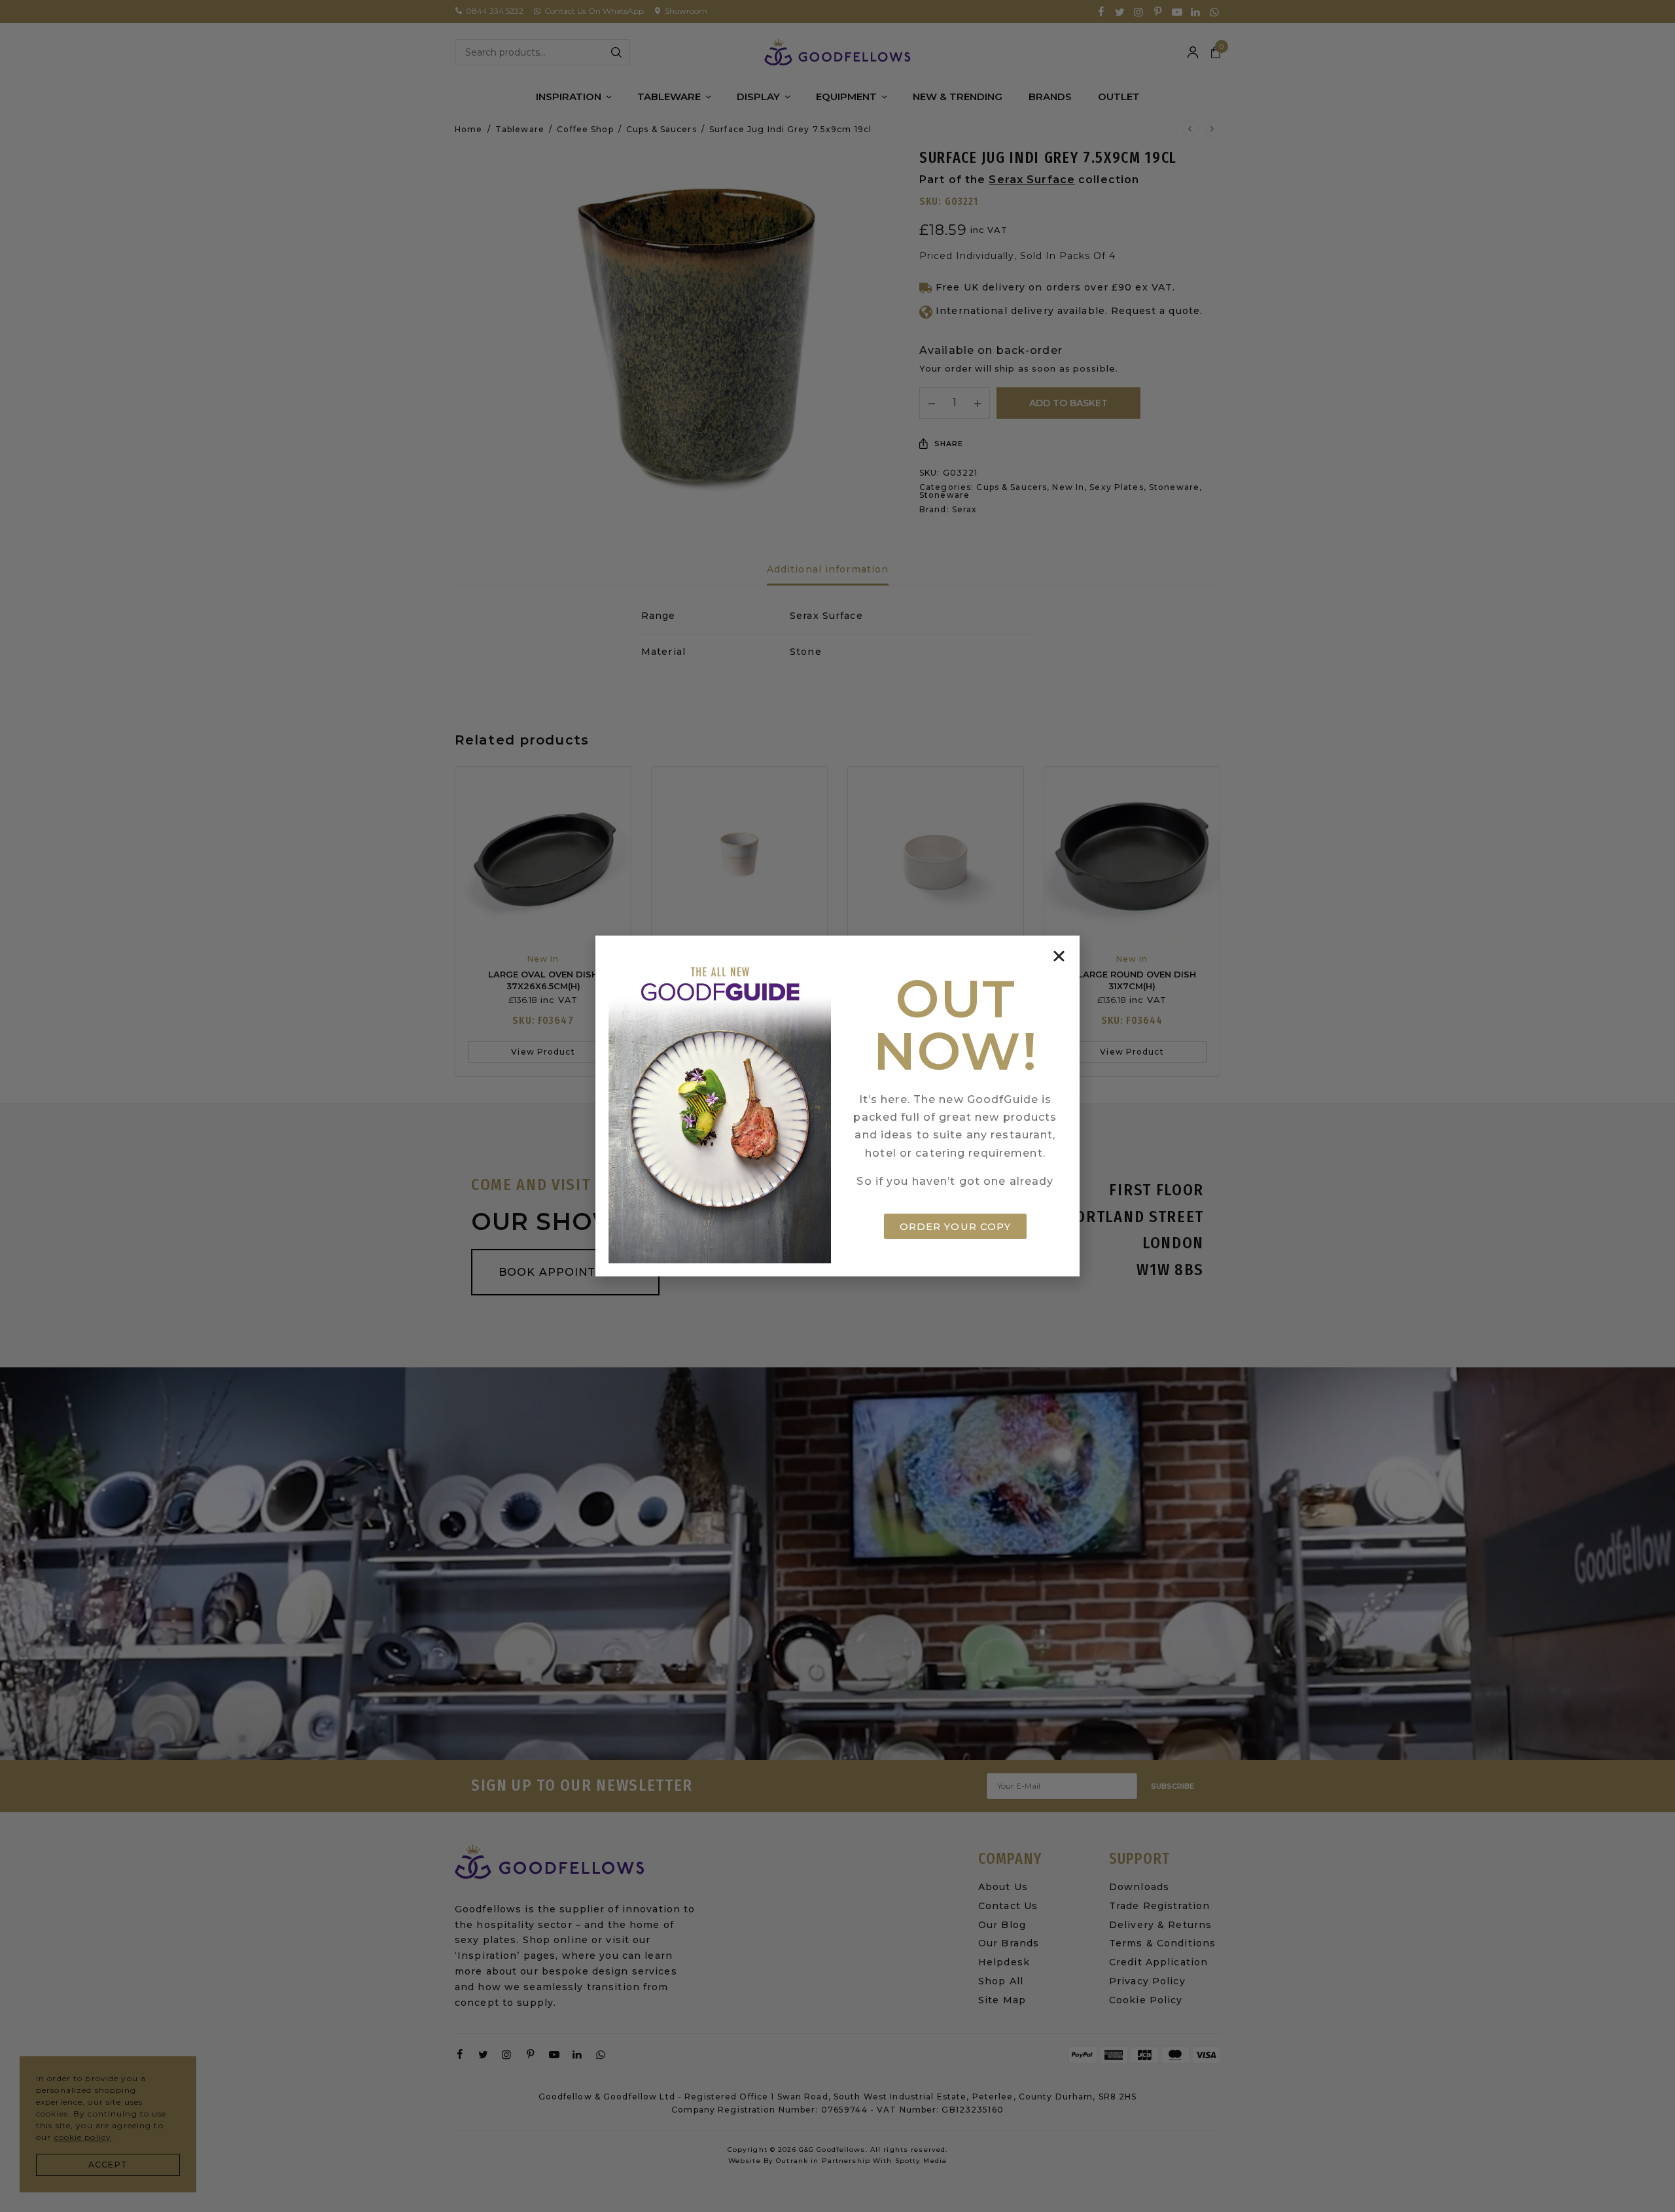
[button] (1059, 956)
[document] (837, 1106)
